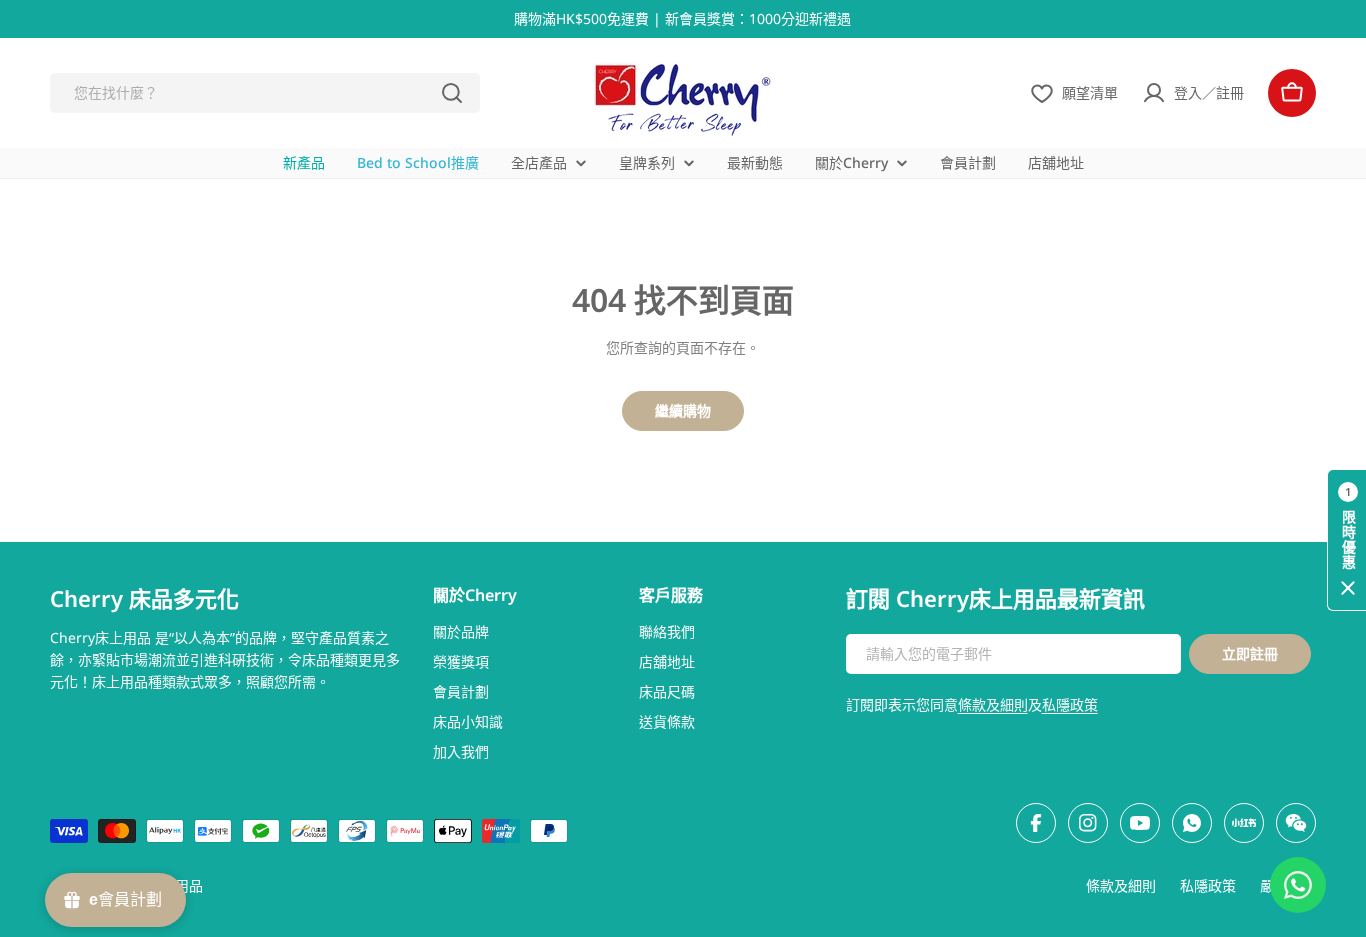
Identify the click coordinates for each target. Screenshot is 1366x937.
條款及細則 (993, 704)
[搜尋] (452, 93)
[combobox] (265, 93)
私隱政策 (1070, 704)
